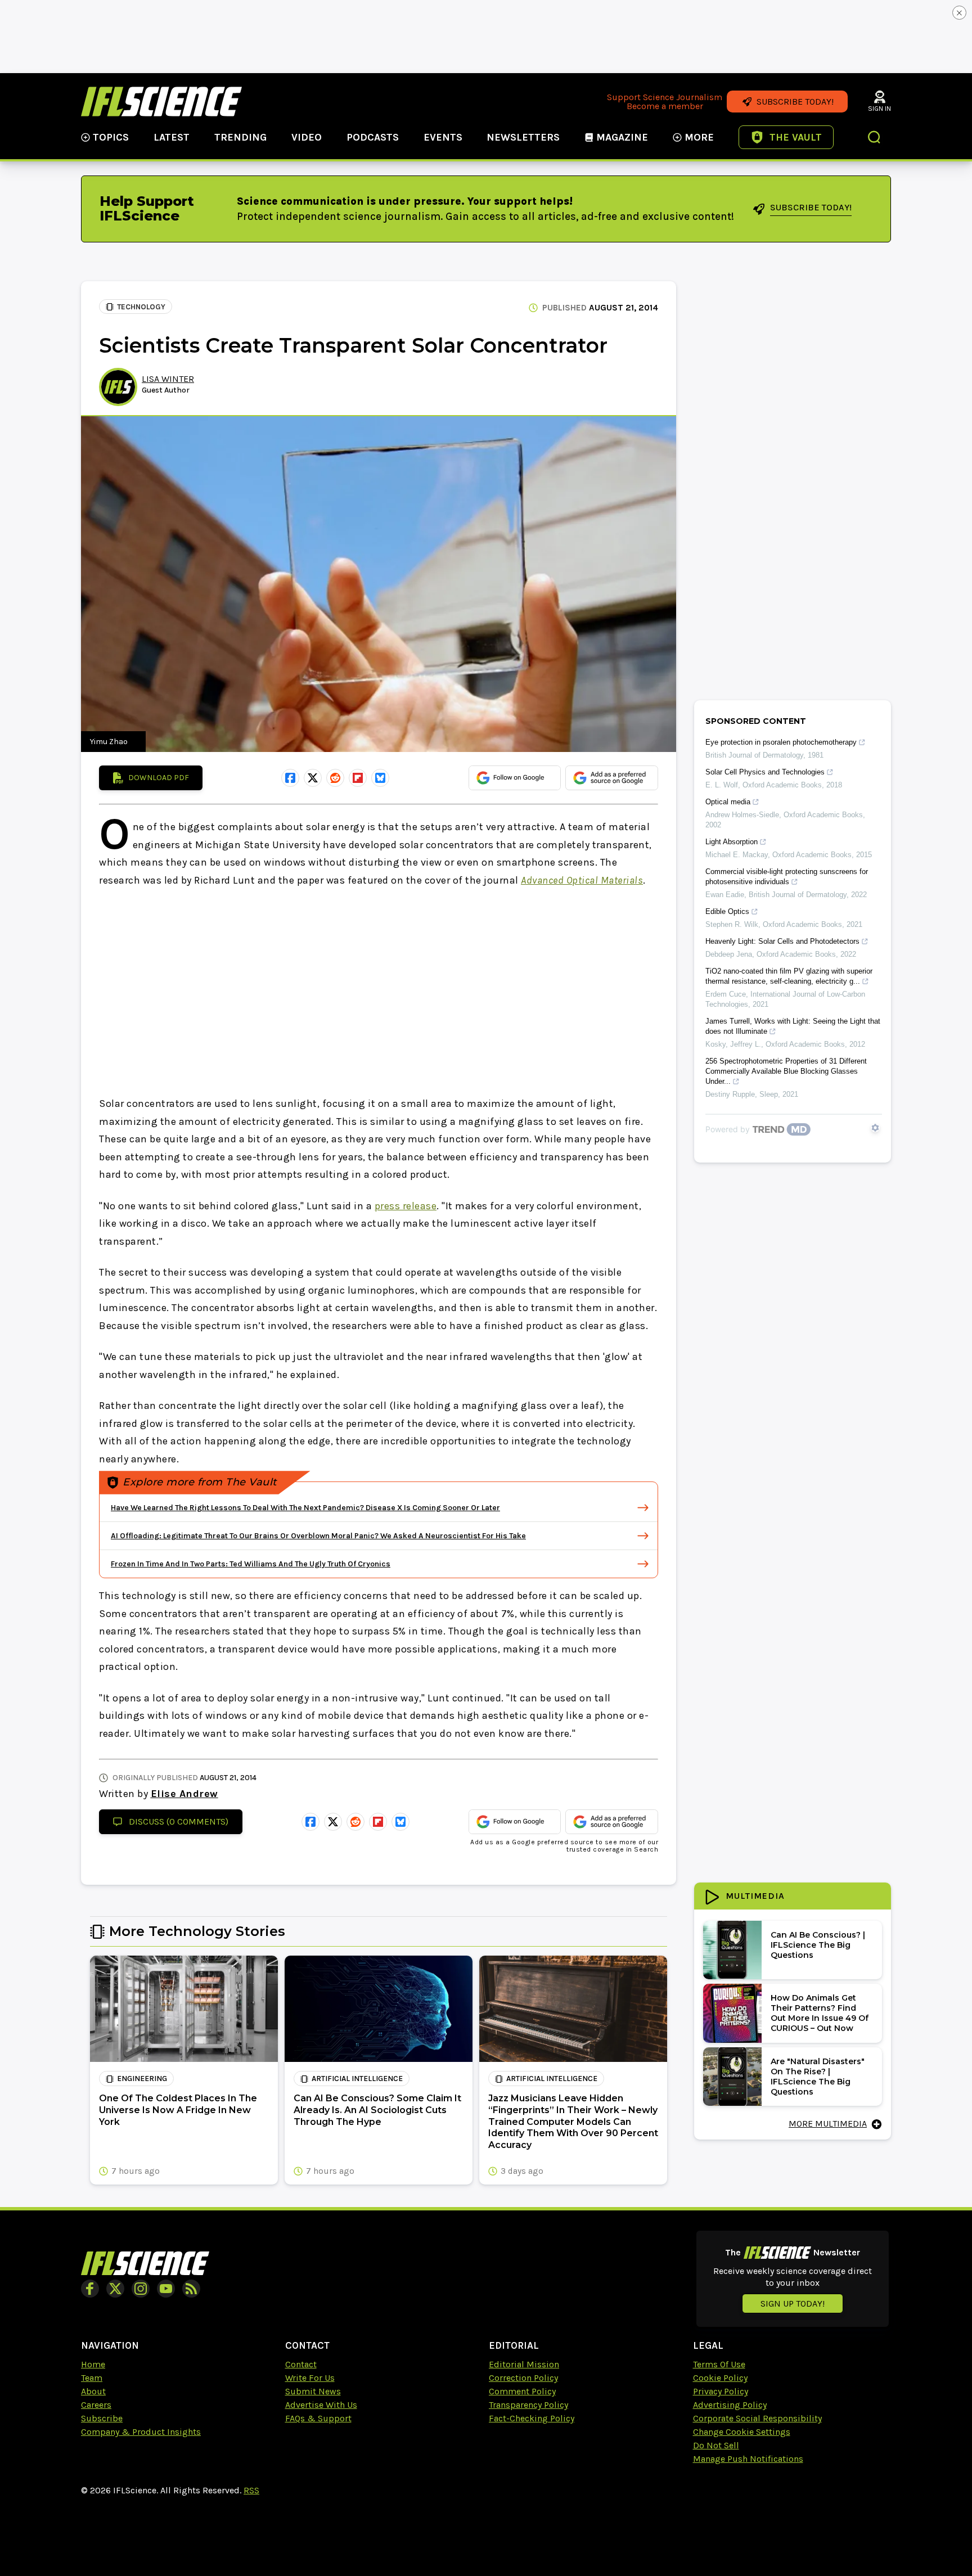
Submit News (313, 2391)
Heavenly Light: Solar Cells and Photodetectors (782, 941)
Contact (301, 2364)
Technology (141, 307)
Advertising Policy (730, 2405)
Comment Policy (522, 2391)
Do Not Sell (716, 2445)
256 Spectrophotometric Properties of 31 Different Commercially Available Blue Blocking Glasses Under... (786, 1071)
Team (92, 2378)
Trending (240, 137)
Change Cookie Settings (742, 2432)
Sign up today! (793, 2303)
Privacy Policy (721, 2391)
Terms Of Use (719, 2364)
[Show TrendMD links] (875, 1128)
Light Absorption (732, 842)
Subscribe (102, 2418)
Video (307, 137)
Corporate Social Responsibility (757, 2418)
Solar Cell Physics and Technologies (765, 772)
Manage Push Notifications (748, 2459)
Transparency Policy (528, 2405)
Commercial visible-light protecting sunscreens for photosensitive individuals (787, 877)
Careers (96, 2405)
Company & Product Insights (141, 2432)
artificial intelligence (357, 2079)
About (93, 2391)
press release (406, 1206)
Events (443, 137)
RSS (251, 2490)
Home (93, 2364)
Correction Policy (523, 2378)
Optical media (728, 802)
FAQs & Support (318, 2418)
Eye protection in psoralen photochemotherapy (781, 742)
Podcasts (373, 137)
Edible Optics (727, 911)
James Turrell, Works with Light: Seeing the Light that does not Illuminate (793, 1026)
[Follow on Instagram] (141, 2289)
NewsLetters (523, 137)
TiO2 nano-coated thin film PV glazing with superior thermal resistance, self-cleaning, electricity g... (789, 976)
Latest (172, 137)
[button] (875, 138)
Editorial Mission (524, 2364)
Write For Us (310, 2378)
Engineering (142, 2079)
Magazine (622, 137)
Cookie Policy (720, 2378)
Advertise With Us (321, 2405)
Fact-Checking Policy (532, 2418)
